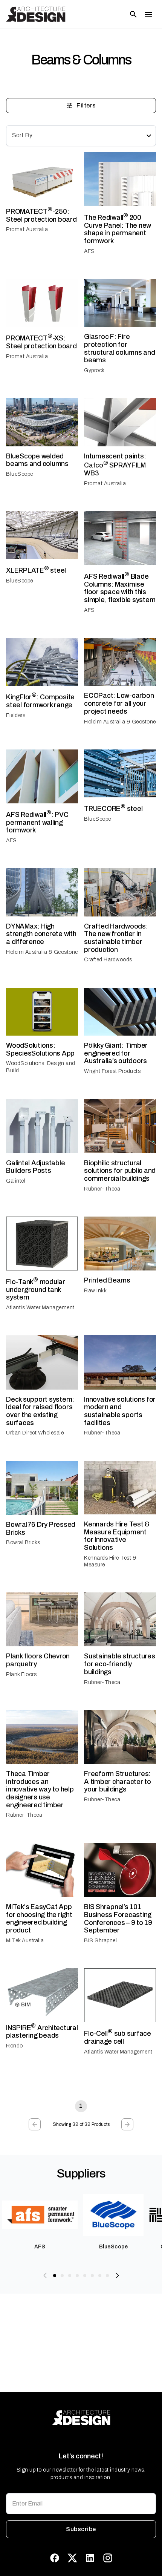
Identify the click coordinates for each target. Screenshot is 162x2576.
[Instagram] (108, 2558)
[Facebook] (55, 2558)
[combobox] (81, 136)
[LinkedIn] (90, 2558)
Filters (86, 105)
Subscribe (81, 2529)
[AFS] (40, 2225)
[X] (72, 2558)
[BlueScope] (113, 2225)
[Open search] (133, 14)
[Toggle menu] (148, 14)
